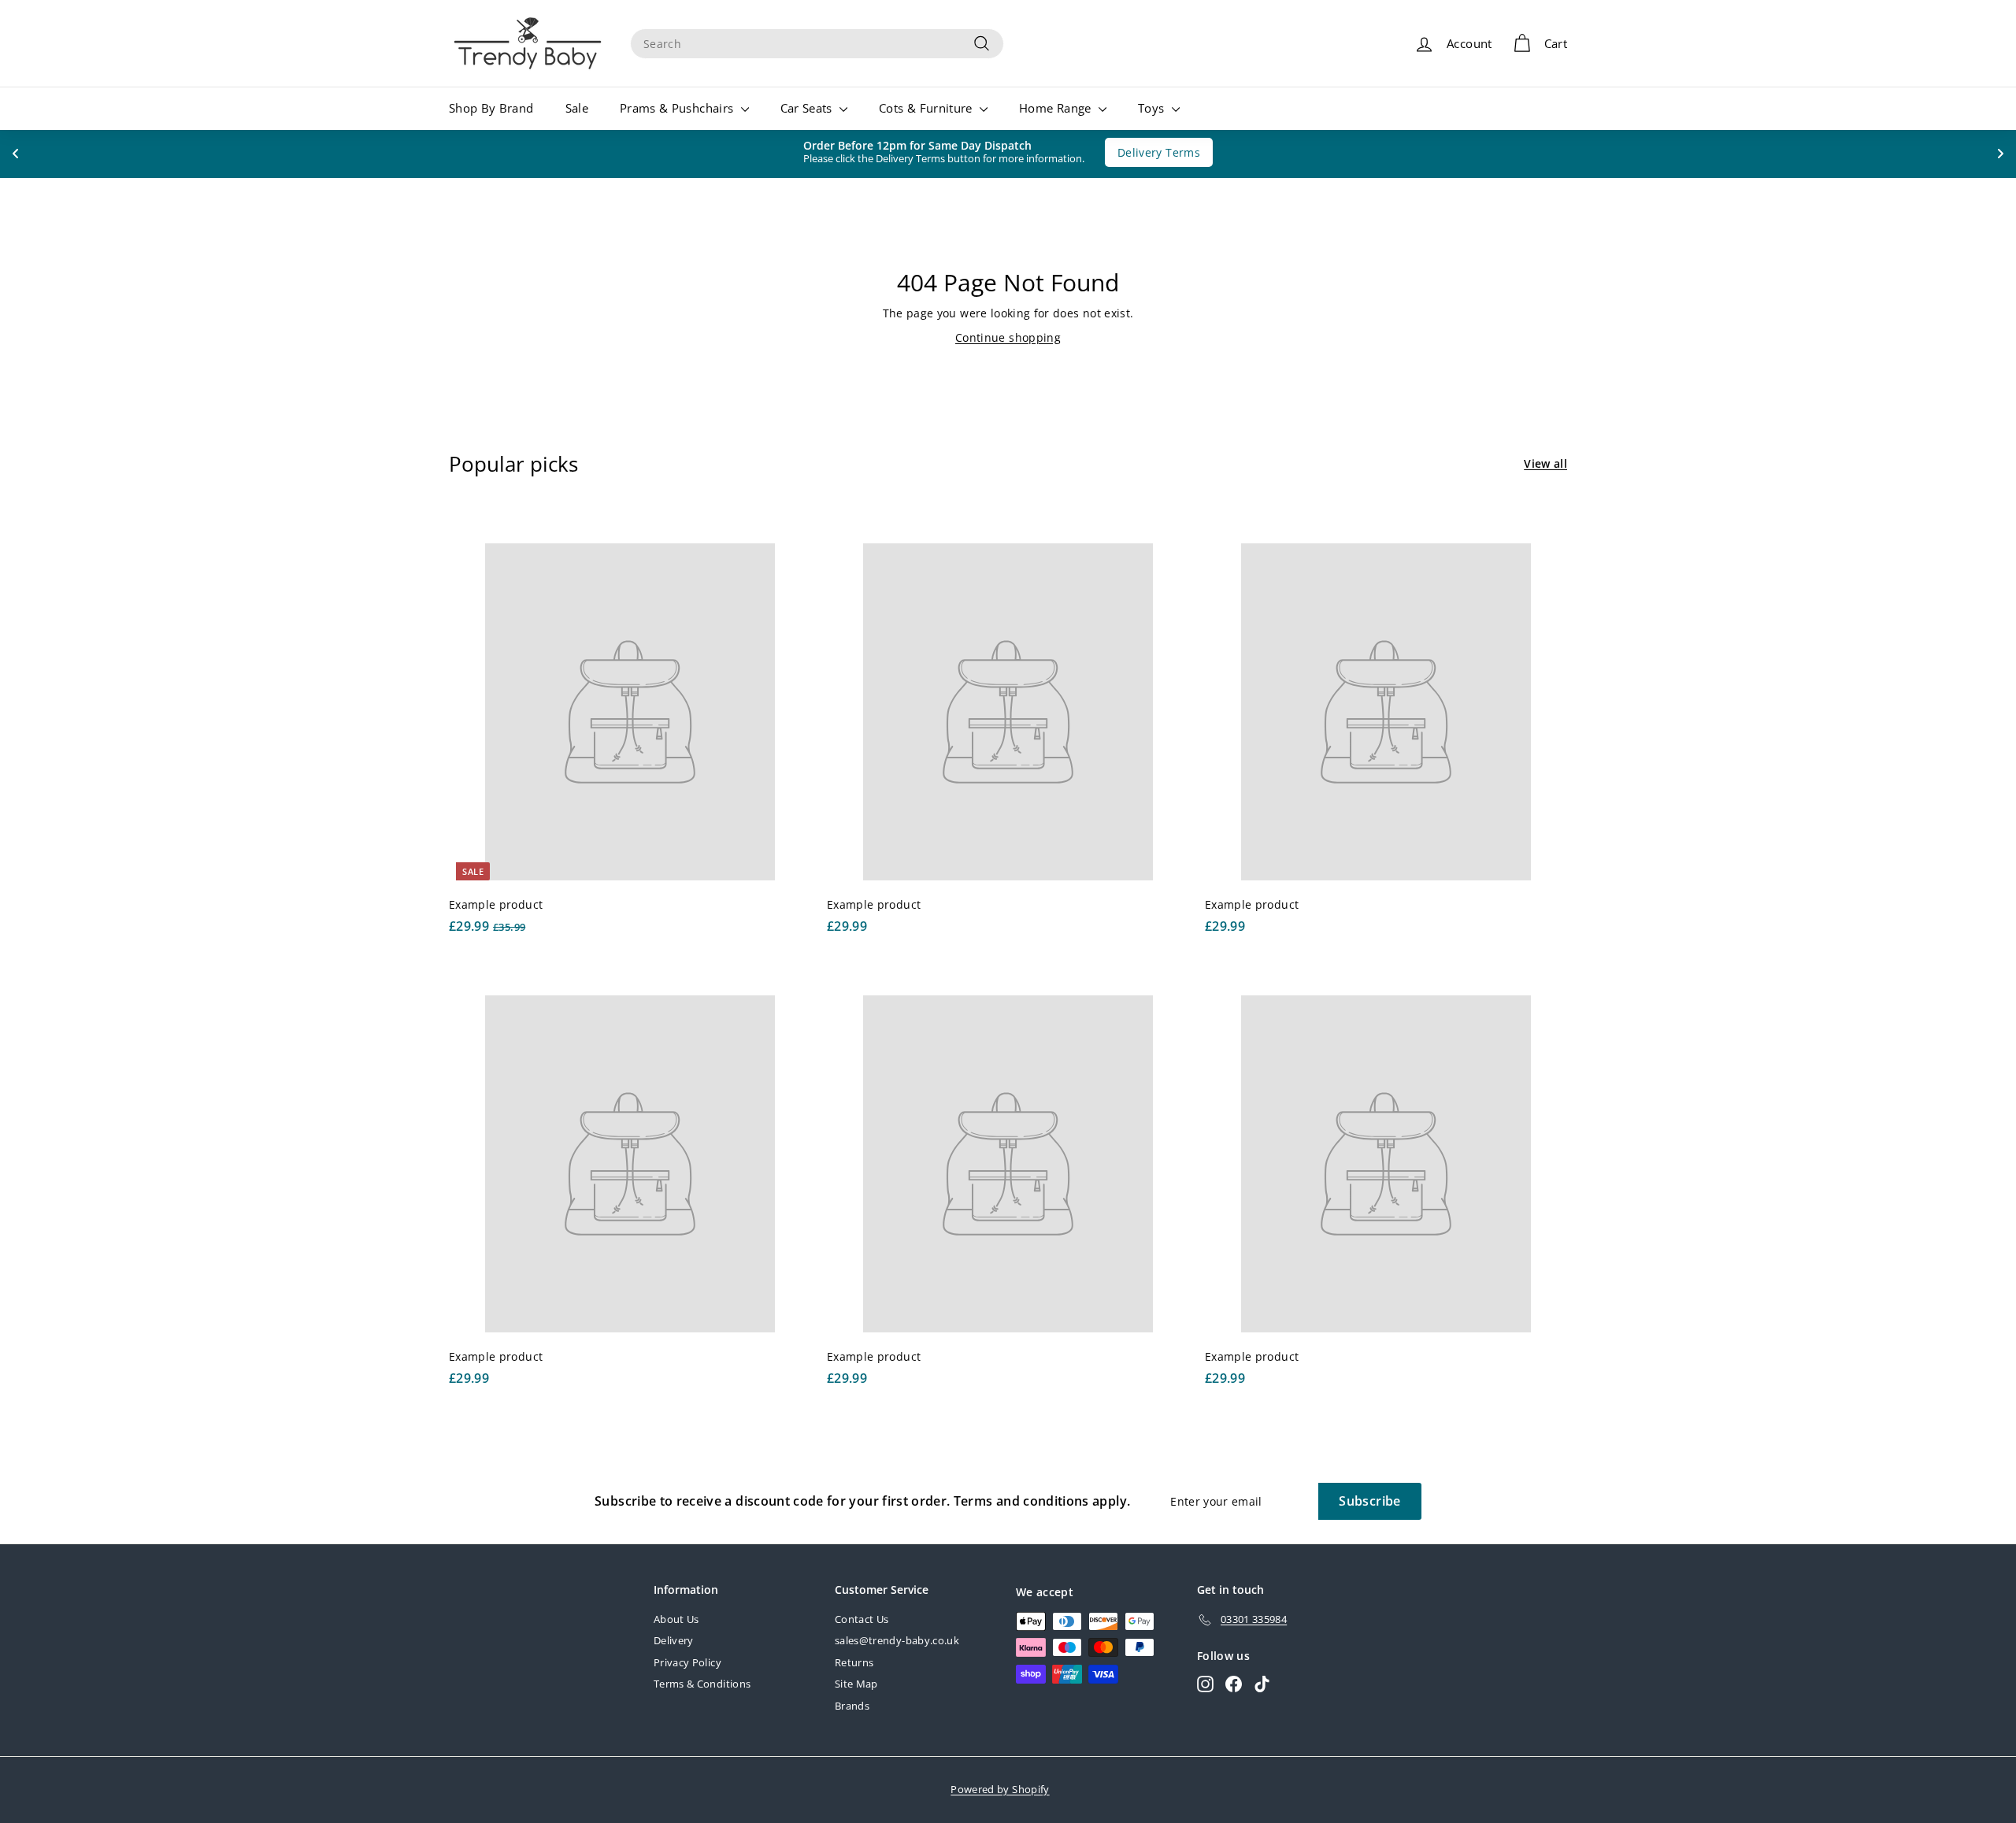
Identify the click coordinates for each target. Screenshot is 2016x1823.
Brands (852, 1706)
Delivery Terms (1151, 152)
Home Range (1057, 108)
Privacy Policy (687, 1662)
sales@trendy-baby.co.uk (897, 1640)
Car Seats (808, 108)
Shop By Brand (491, 108)
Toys (1153, 108)
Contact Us (862, 1619)
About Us (676, 1619)
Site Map (856, 1684)
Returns (854, 1662)
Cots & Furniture (927, 108)
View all (1545, 463)
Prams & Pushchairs (678, 108)
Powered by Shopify (1000, 1789)
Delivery (674, 1640)
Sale (577, 108)
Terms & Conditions (702, 1684)
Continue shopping (1008, 337)
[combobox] (817, 44)
